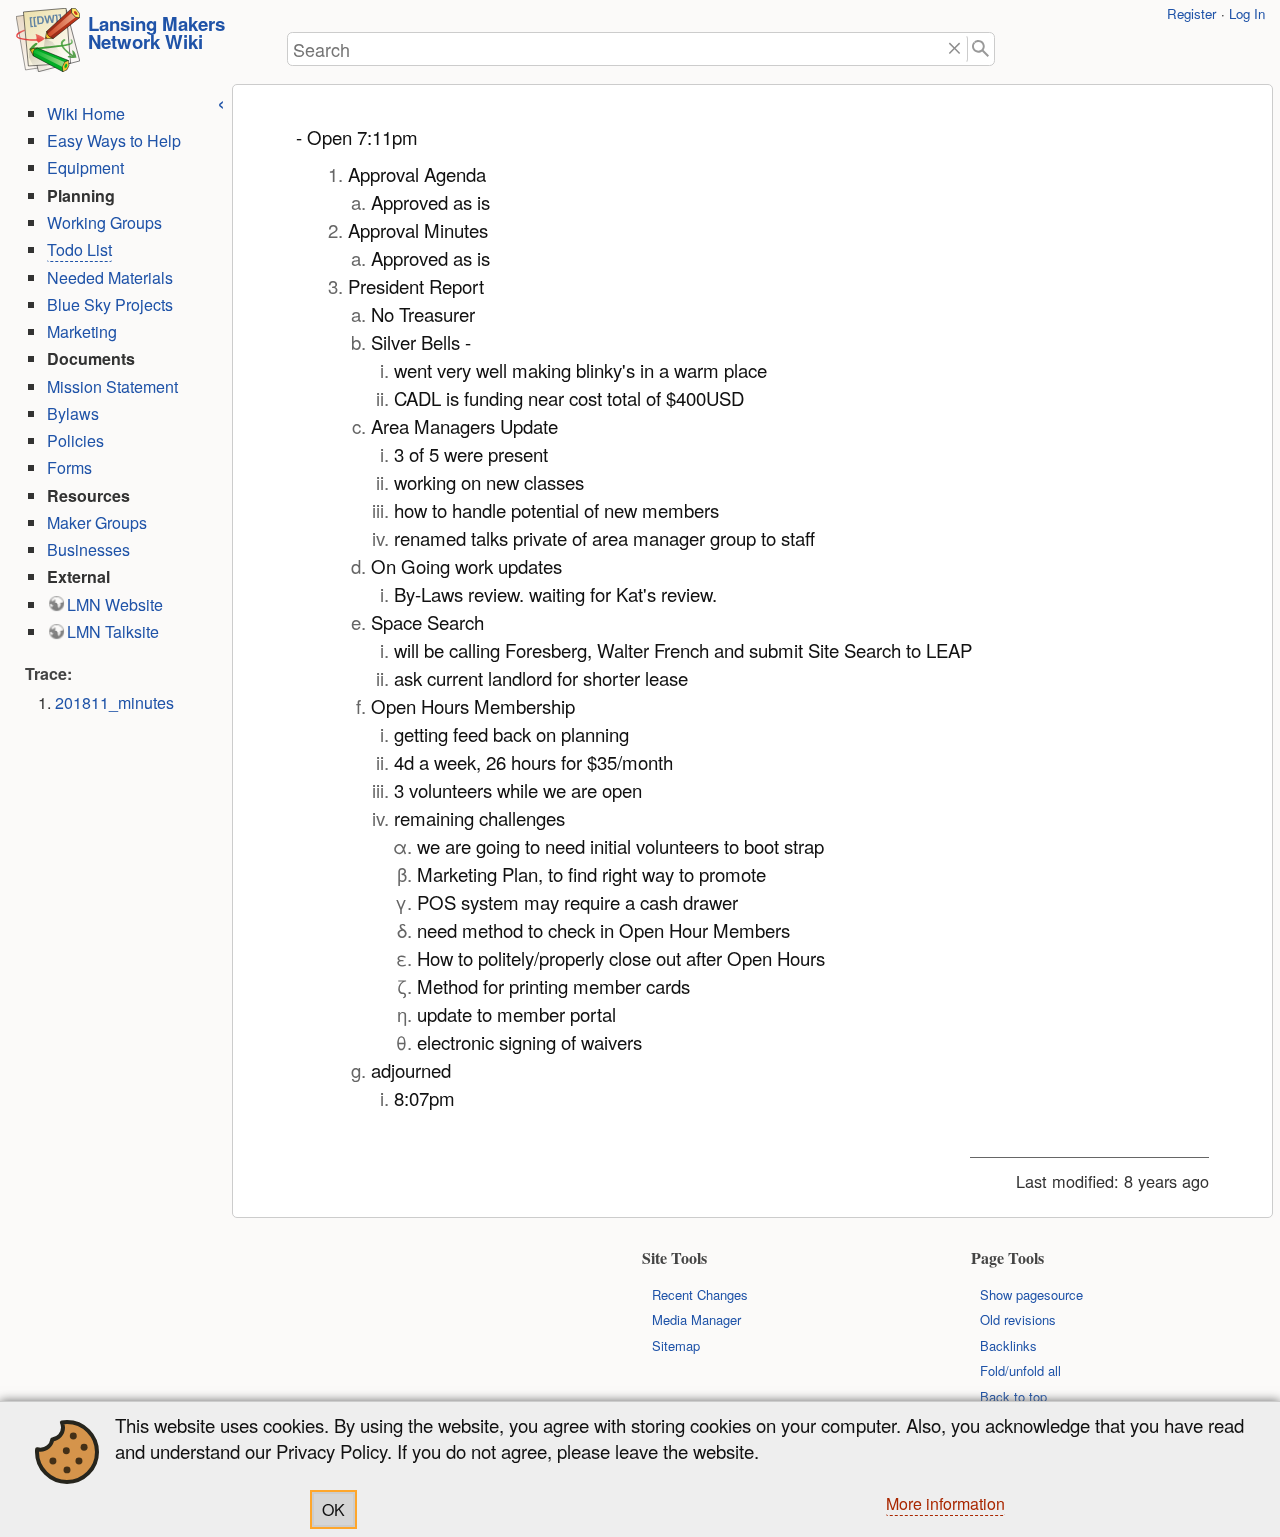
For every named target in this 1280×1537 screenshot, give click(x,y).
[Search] (981, 49)
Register (1191, 13)
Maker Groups (97, 522)
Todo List (79, 249)
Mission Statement (112, 386)
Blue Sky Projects (110, 304)
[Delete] (954, 49)
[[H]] (48, 46)
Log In (1247, 13)
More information (945, 1503)
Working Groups (104, 222)
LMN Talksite (113, 631)
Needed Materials (110, 277)
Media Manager (696, 1319)
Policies (75, 440)
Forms (69, 467)
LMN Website (115, 604)
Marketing (82, 331)
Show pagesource (1031, 1294)
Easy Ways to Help (114, 140)
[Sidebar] (221, 101)
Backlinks (1008, 1345)
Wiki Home (86, 113)
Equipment (85, 167)
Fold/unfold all (1020, 1370)
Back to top (1013, 1396)
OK (333, 1509)
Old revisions (1018, 1319)
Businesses (88, 549)
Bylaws (73, 413)
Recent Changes (700, 1294)
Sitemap (676, 1345)
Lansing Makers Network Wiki (156, 33)
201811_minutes (114, 702)
